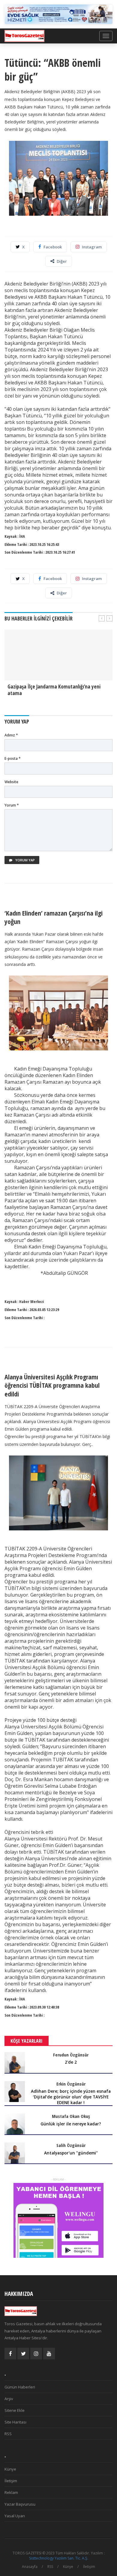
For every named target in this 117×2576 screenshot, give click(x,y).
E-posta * (13, 758)
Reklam (11, 2492)
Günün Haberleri (20, 2387)
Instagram (92, 247)
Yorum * (12, 805)
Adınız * (11, 735)
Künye (10, 2469)
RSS (8, 2434)
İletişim (11, 2481)
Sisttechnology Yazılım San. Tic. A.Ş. (59, 2558)
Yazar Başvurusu (20, 2504)
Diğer (62, 261)
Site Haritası (15, 2422)
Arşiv (9, 2399)
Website (11, 782)
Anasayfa (30, 2567)
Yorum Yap (25, 860)
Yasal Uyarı (15, 2516)
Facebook (53, 247)
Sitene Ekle (15, 2410)
